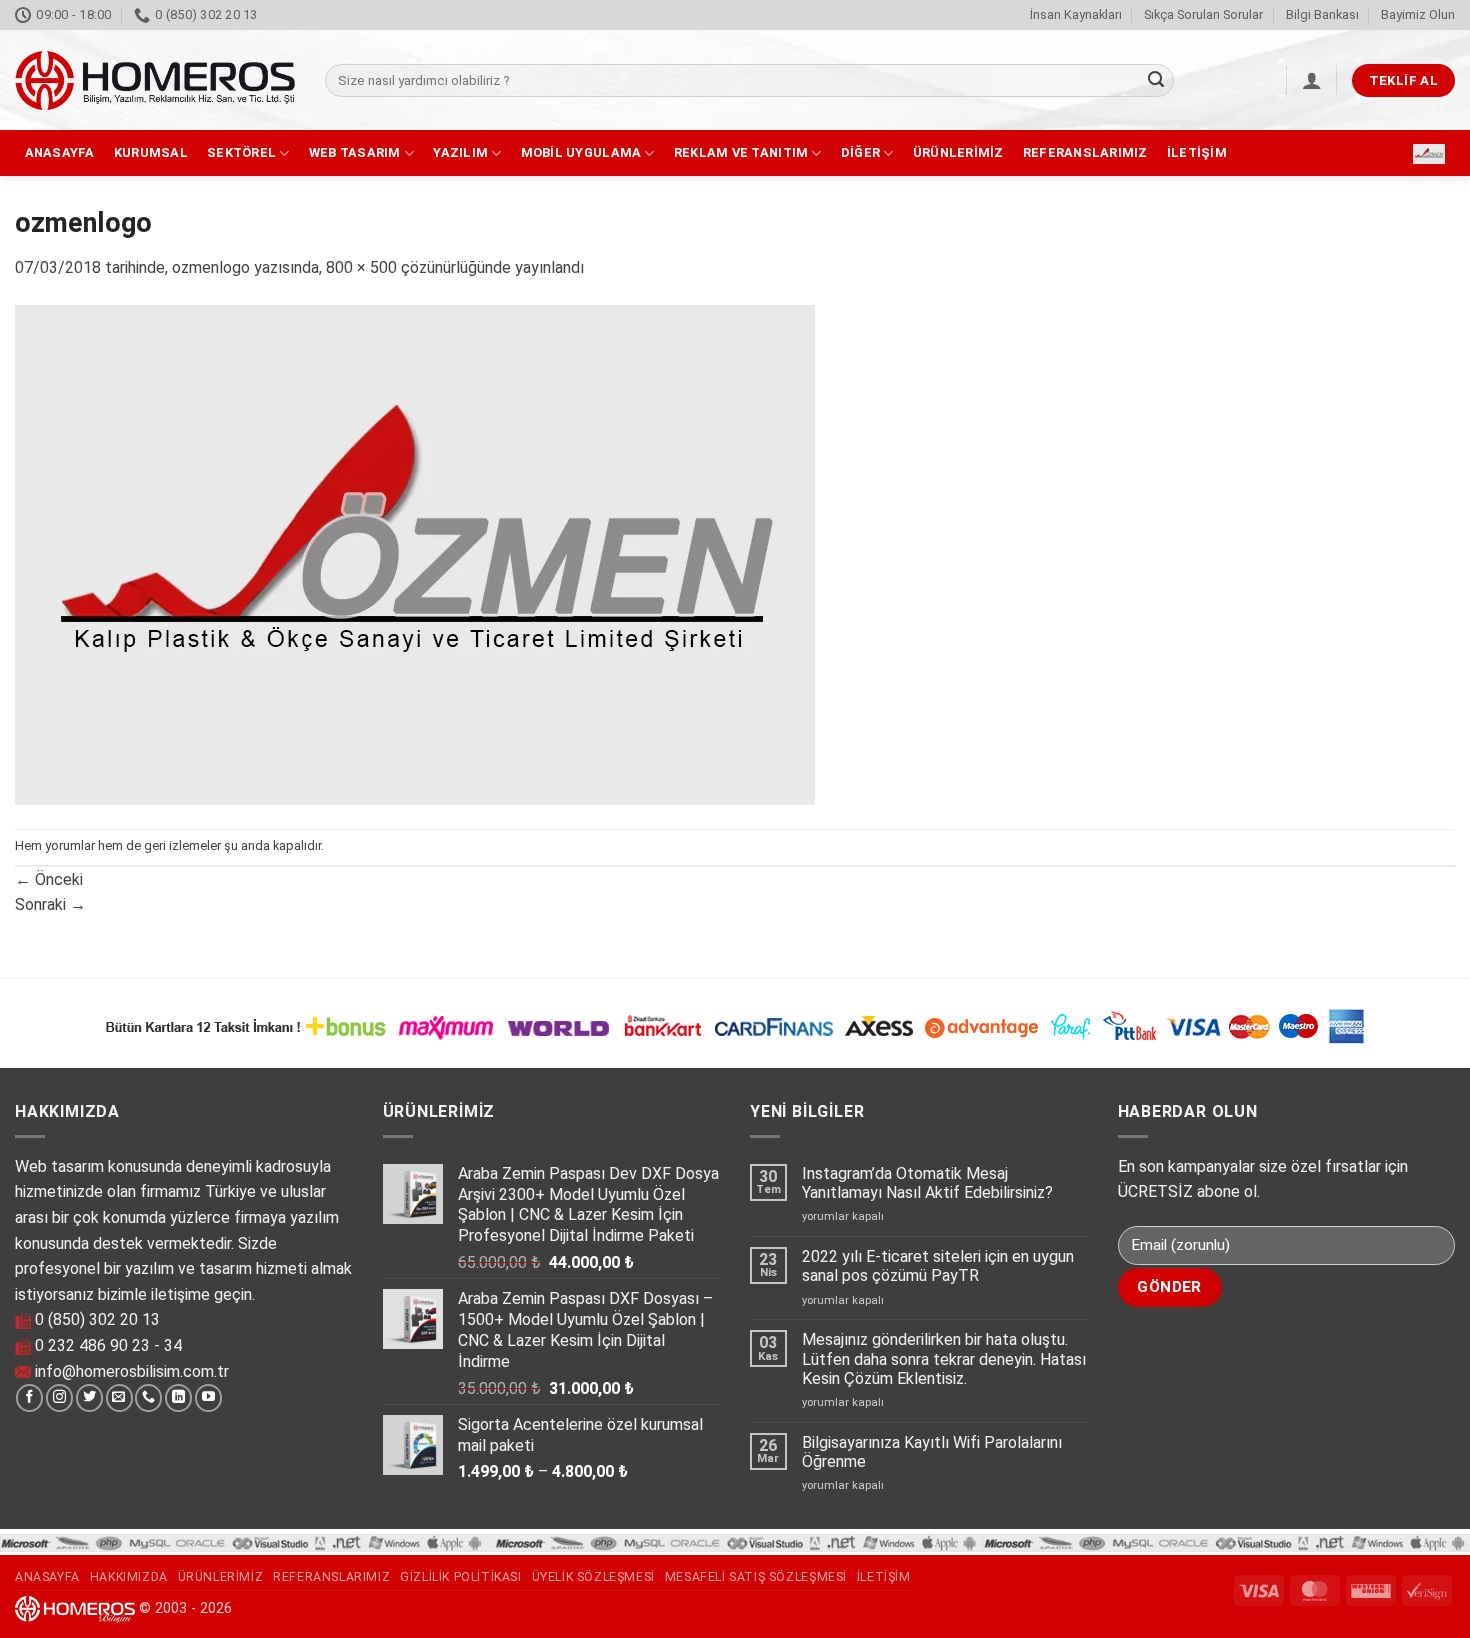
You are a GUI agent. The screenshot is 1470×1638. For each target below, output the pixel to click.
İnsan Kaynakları (1076, 14)
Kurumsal (151, 152)
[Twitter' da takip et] (89, 1398)
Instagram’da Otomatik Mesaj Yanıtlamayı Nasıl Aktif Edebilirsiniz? (927, 1183)
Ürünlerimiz (958, 152)
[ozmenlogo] (415, 553)
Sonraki (50, 904)
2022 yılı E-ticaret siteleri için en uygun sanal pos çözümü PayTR (938, 1266)
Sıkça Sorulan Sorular (1203, 14)
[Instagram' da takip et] (59, 1398)
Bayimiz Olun (1418, 14)
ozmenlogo (211, 267)
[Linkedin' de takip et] (178, 1398)
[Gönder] (1156, 81)
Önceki (49, 879)
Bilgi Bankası (1322, 14)
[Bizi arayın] (148, 1398)
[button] (1312, 80)
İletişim (1197, 152)
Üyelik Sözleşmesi (593, 1577)
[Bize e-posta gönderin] (119, 1398)
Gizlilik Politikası (461, 1577)
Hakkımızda (129, 1577)
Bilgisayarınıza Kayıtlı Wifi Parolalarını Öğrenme (932, 1452)
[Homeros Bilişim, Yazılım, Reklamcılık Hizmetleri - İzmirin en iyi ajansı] (155, 80)
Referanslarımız (1085, 152)
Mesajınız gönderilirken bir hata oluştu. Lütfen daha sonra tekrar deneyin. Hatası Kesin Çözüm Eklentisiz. (944, 1358)
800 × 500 (361, 267)
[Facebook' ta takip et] (29, 1398)
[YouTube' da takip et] (208, 1398)
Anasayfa (60, 152)
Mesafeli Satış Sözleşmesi (756, 1577)
